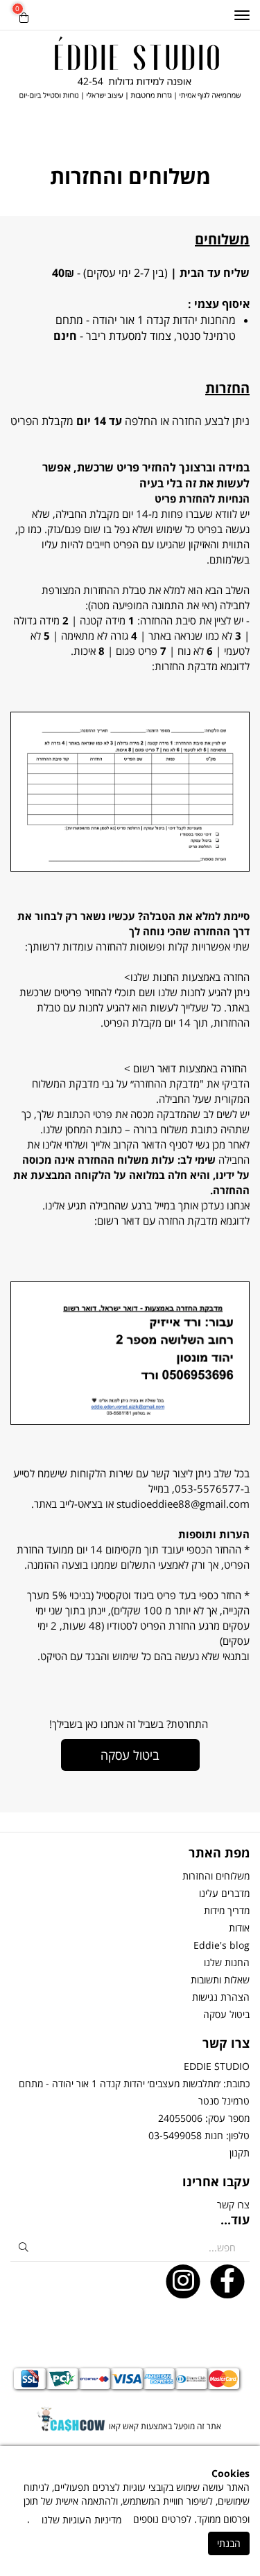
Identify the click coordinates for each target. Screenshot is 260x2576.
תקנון (240, 2153)
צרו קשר (233, 2205)
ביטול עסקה (226, 2014)
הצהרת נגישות (221, 1997)
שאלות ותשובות (220, 1980)
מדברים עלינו (224, 1893)
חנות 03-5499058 (186, 2135)
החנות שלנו (227, 1962)
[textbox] (130, 303)
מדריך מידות (227, 1910)
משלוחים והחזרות (216, 1876)
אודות (239, 1928)
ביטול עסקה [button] (130, 1755)
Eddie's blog (222, 1945)
